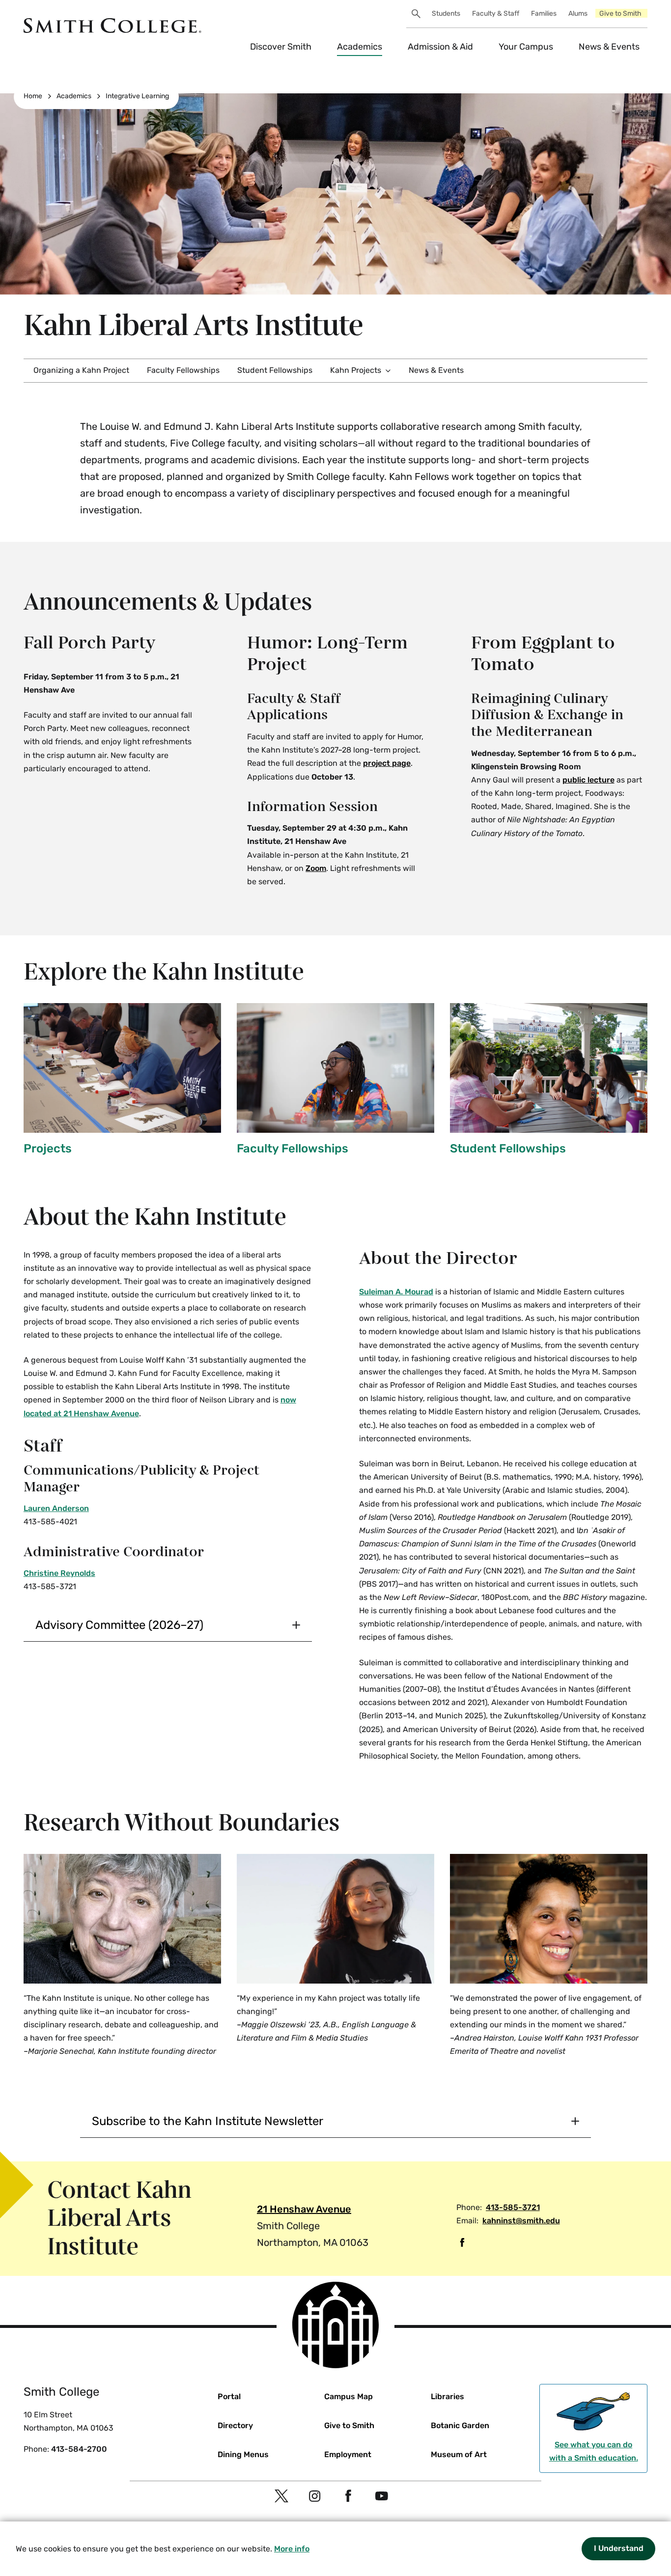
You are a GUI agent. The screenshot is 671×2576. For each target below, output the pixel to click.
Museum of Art (459, 2454)
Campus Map (349, 2396)
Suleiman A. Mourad (396, 1292)
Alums (578, 14)
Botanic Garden (460, 2425)
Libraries (447, 2396)
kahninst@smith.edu (521, 2221)
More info (292, 2549)
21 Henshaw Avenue (304, 2209)
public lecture (588, 780)
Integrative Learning (137, 96)
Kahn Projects (356, 370)
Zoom (316, 868)
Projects (48, 1148)
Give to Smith (620, 14)
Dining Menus (243, 2454)
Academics (360, 47)
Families (544, 14)
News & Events (609, 47)
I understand (619, 2548)
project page (387, 763)
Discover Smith (281, 47)
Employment (348, 2454)
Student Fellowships (275, 370)
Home (33, 96)
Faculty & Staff (496, 14)
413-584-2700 (79, 2449)
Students (446, 14)
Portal (229, 2396)
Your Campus (526, 47)
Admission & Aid (440, 47)
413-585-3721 (513, 2207)
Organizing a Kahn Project (81, 370)
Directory (235, 2425)
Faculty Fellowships (183, 370)
